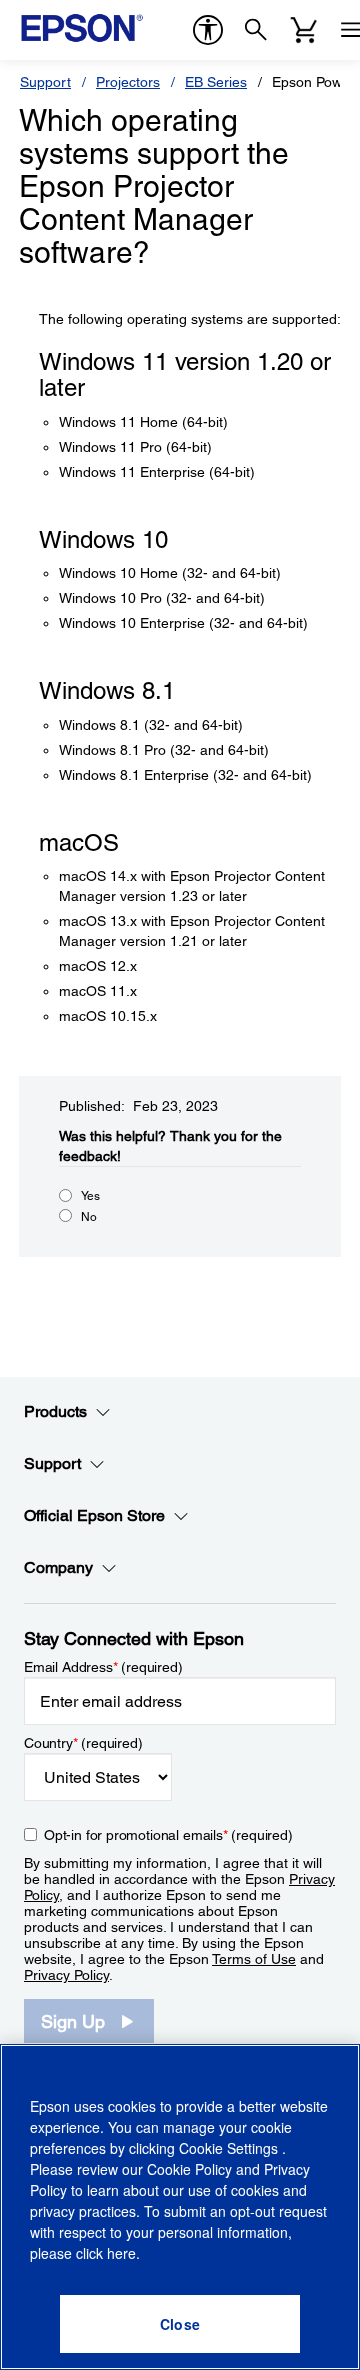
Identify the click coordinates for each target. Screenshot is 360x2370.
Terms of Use (254, 1959)
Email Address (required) (103, 1667)
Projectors (128, 82)
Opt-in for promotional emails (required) (168, 1835)
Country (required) (83, 1743)
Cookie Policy (189, 2169)
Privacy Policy (66, 1975)
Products (55, 1411)
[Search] (256, 30)
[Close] (180, 2324)
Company (58, 1567)
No (89, 1217)
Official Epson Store (94, 1515)
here (121, 2253)
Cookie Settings (230, 2148)
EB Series (216, 82)
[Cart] (304, 30)
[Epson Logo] (82, 28)
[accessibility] (208, 30)
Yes (90, 1196)
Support (45, 82)
